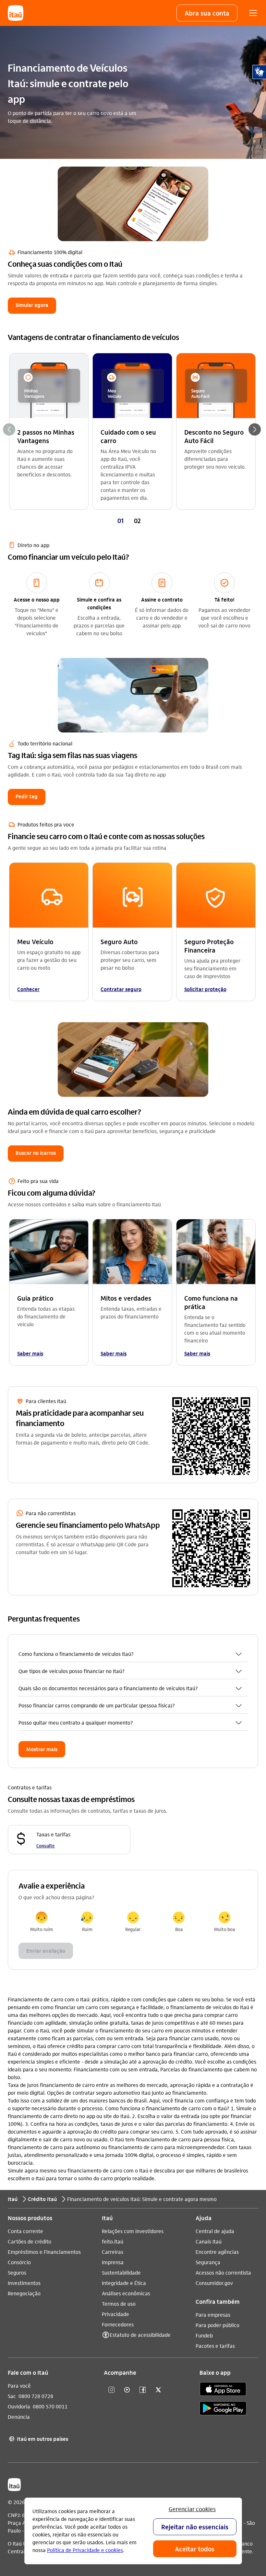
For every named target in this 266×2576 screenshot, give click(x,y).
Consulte (46, 1845)
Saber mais (30, 1353)
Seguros (17, 2272)
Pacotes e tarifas (215, 2346)
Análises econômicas (126, 2293)
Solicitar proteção (205, 989)
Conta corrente (25, 2231)
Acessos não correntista (223, 2272)
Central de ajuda (215, 2231)
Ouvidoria (19, 2406)
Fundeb (204, 2335)
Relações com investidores (133, 2231)
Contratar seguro (121, 989)
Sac (12, 2396)
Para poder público (218, 2325)
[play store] (223, 2409)
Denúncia (19, 2417)
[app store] (223, 2390)
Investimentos (24, 2283)
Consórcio (19, 2262)
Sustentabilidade (121, 2272)
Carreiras (113, 2252)
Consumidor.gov (214, 2283)
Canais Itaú (209, 2241)
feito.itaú (113, 2241)
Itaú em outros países (39, 2439)
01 (121, 521)
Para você (19, 2386)
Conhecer (28, 989)
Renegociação (24, 2293)
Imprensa (113, 2262)
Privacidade (115, 2314)
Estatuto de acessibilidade (140, 2335)
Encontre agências (217, 2252)
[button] (207, 13)
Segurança (208, 2262)
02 (137, 521)
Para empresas (213, 2315)
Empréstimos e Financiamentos (44, 2252)
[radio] (41, 1922)
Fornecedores (118, 2324)
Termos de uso (119, 2304)
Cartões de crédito (30, 2241)
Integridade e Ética (124, 2283)
